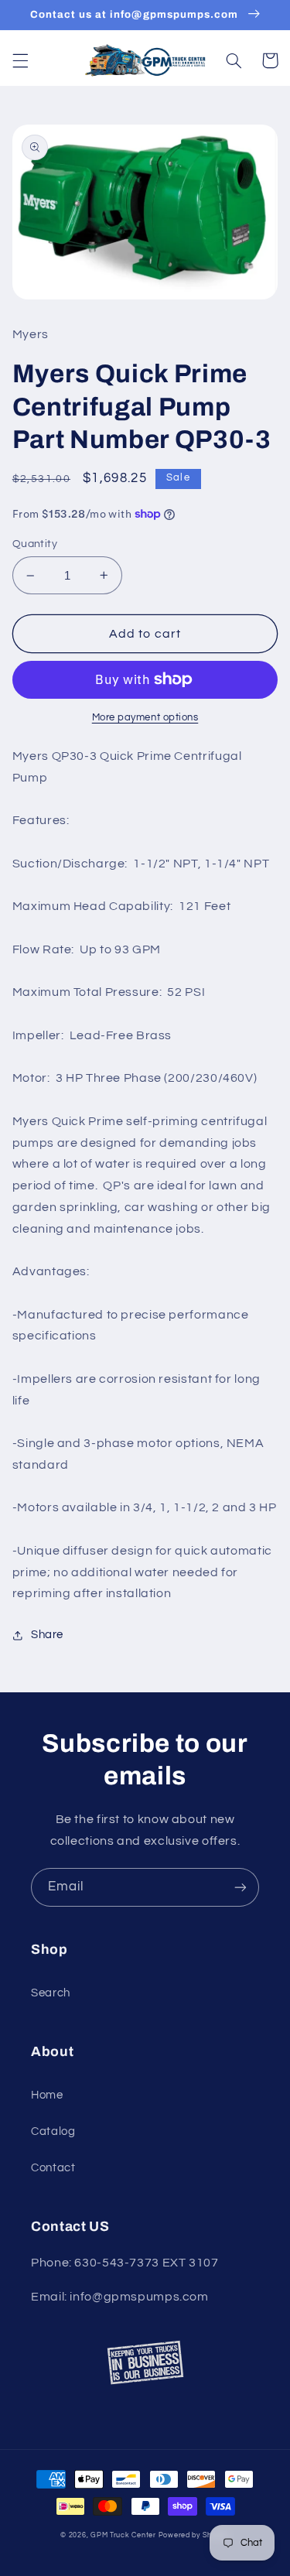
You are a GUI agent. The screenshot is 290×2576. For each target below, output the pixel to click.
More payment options (145, 718)
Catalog (53, 2131)
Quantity (35, 544)
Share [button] (47, 1635)
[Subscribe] (241, 1887)
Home (47, 2095)
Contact (53, 2168)
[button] (20, 60)
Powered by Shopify (194, 2535)
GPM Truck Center (123, 2535)
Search (51, 1993)
